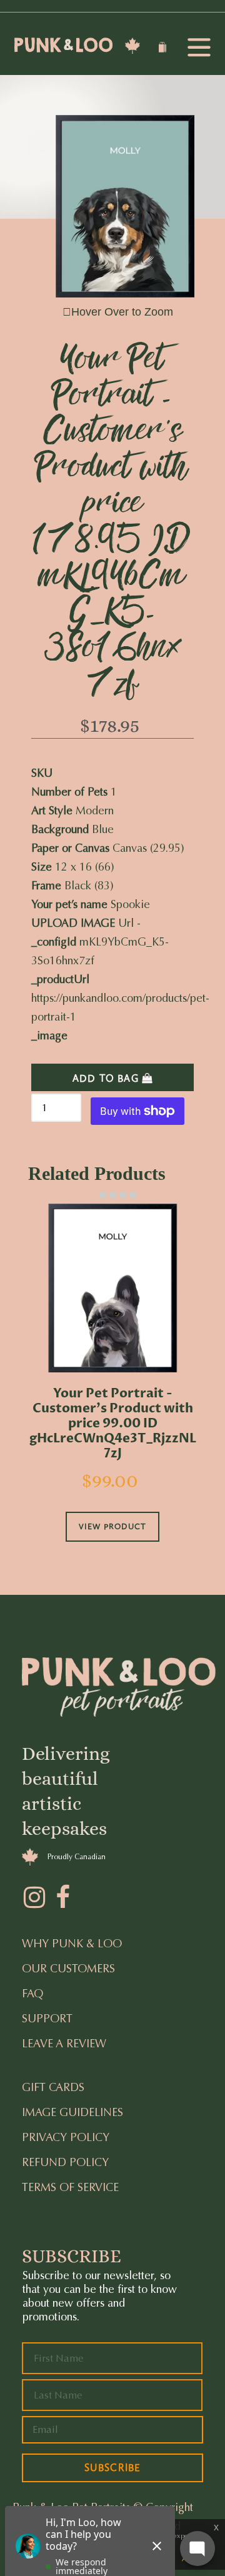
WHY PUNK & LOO (72, 1944)
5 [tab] (132, 1195)
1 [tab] (92, 1195)
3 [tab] (112, 1195)
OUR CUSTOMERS (68, 1969)
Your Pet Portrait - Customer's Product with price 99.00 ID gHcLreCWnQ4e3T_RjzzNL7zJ (113, 1424)
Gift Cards (53, 2087)
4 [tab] (122, 1195)
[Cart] (164, 49)
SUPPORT (47, 2019)
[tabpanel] (112, 1390)
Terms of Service (70, 2187)
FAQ (32, 1994)
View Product (112, 1526)
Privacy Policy (66, 2137)
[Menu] (199, 48)
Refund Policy (65, 2162)
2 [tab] (102, 1195)
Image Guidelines (72, 2112)
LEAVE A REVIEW (64, 2044)
